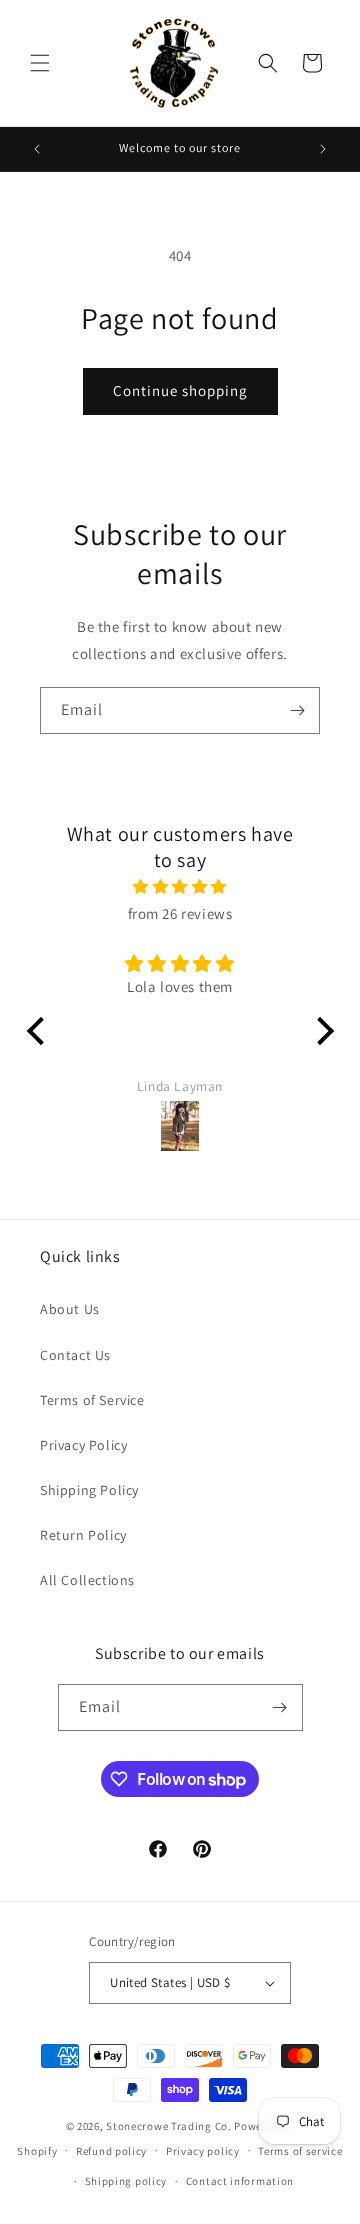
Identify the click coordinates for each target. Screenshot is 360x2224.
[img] (180, 886)
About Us (70, 1309)
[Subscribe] (297, 710)
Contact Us (75, 1355)
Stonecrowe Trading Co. (168, 2126)
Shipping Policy (89, 1490)
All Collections (87, 1580)
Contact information (240, 2181)
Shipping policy (126, 2181)
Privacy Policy (83, 1445)
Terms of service (300, 2151)
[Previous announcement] (37, 149)
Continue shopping (180, 390)
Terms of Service (92, 1400)
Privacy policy (203, 2151)
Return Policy (83, 1535)
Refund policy (111, 2151)
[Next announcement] (323, 149)
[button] (40, 63)
